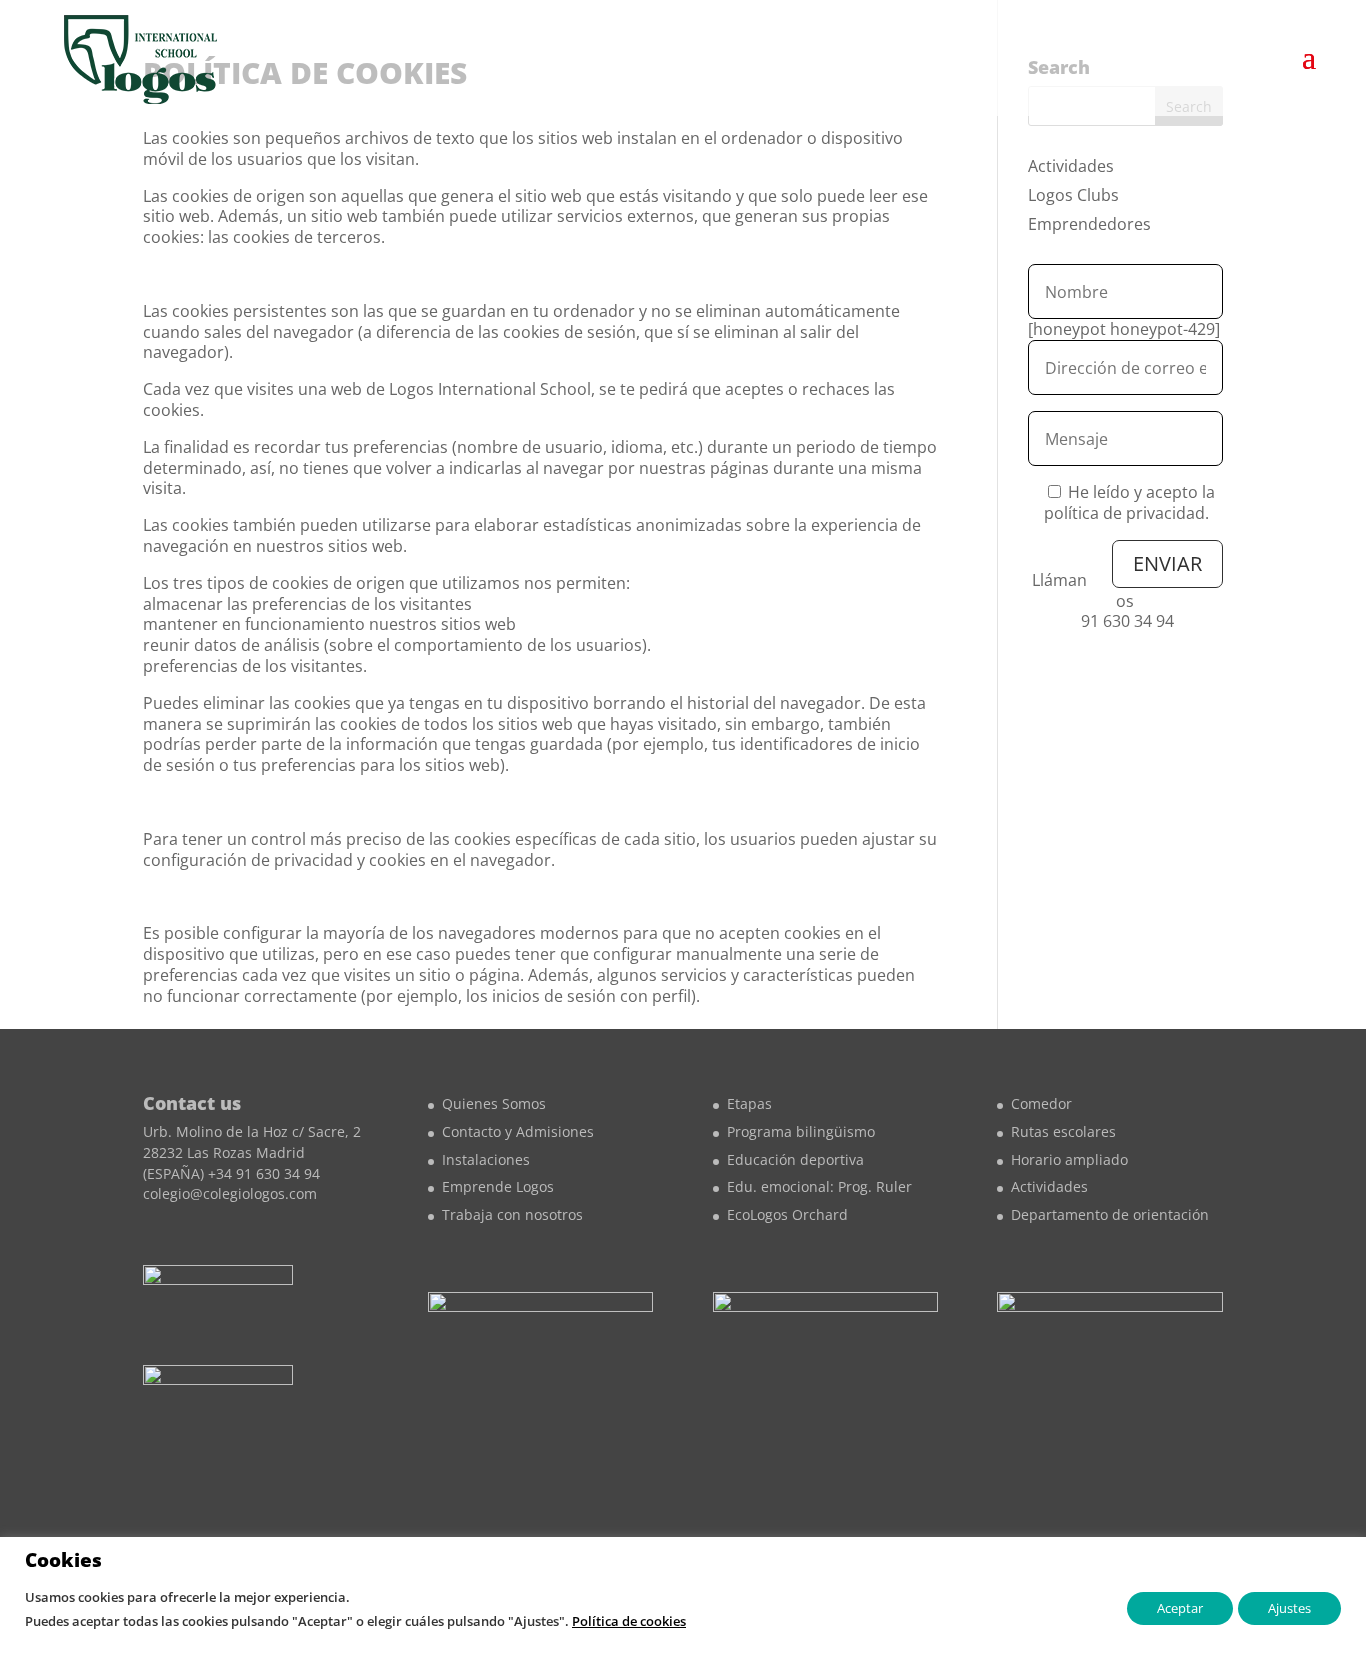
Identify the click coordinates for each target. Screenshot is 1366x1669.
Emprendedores (1089, 224)
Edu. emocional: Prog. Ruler (819, 1186)
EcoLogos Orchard (787, 1214)
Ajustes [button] (1289, 1608)
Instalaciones (486, 1159)
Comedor (1041, 1103)
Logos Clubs (1073, 195)
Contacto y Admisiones (518, 1131)
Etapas (749, 1103)
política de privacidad (1124, 513)
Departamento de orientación (1110, 1214)
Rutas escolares (1063, 1131)
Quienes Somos (494, 1103)
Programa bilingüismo (801, 1131)
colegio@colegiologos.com (230, 1193)
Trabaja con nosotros (512, 1214)
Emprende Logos (498, 1186)
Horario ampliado (1069, 1159)
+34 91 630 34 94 (264, 1173)
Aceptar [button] (1180, 1608)
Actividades (1071, 166)
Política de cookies (629, 1621)
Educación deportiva (795, 1159)
